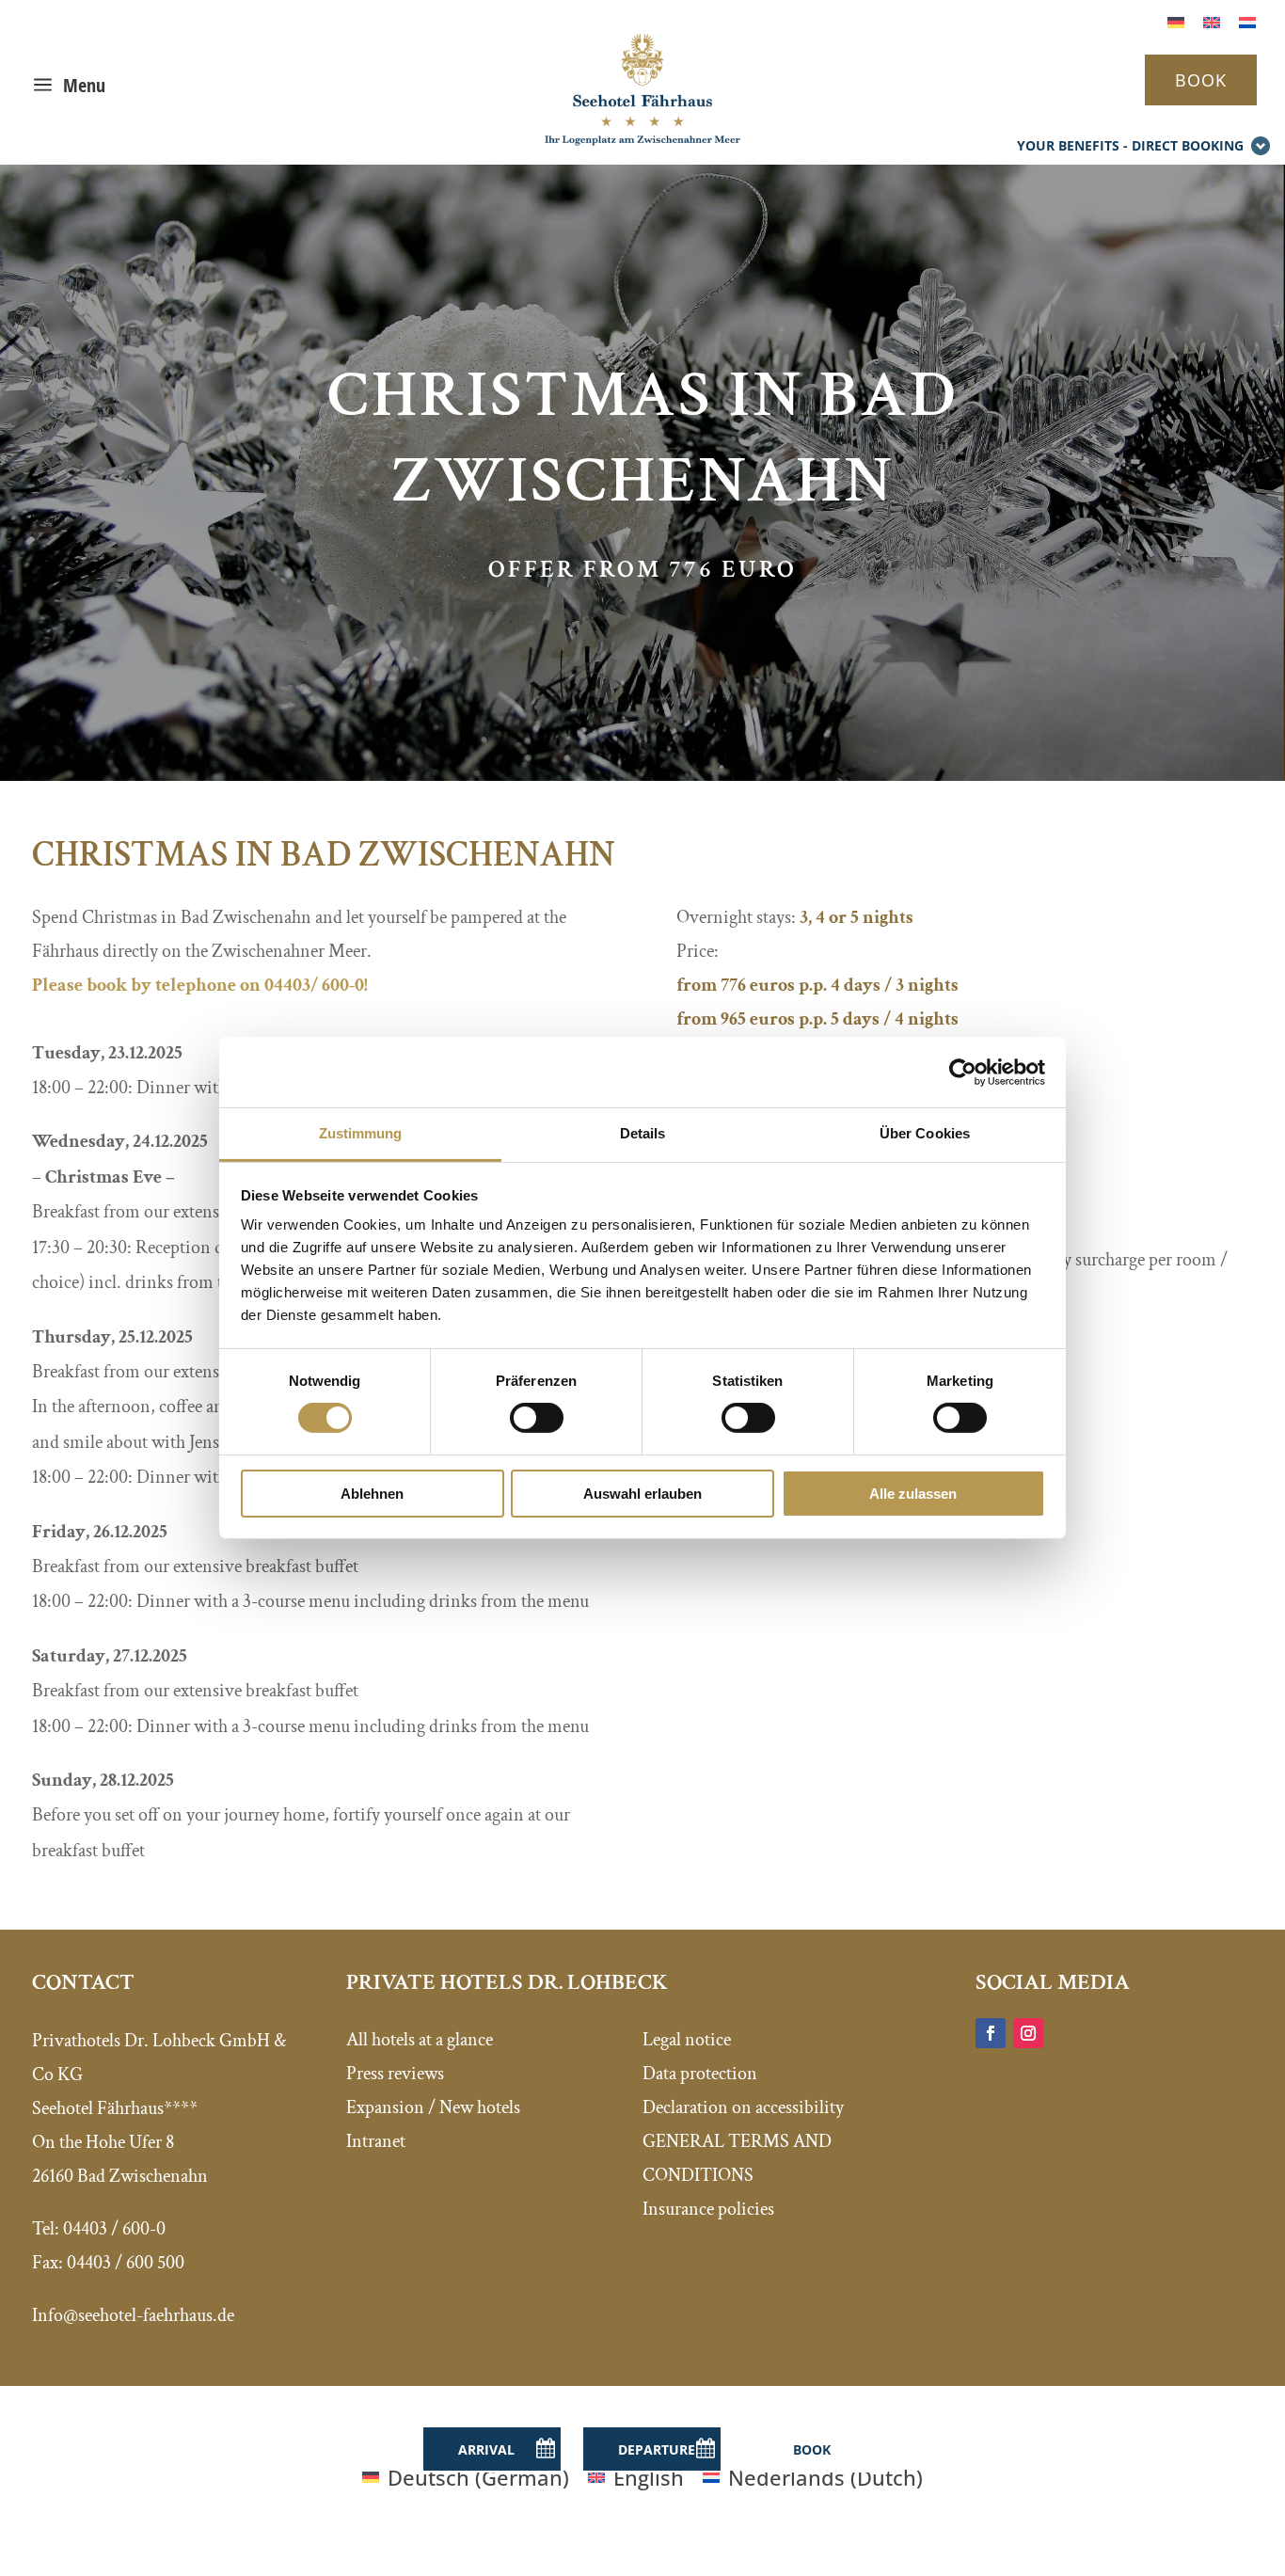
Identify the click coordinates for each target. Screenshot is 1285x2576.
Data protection (700, 2074)
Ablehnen (372, 1494)
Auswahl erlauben (642, 1494)
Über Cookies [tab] (925, 1133)
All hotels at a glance (420, 2040)
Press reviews (395, 2074)
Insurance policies (708, 2209)
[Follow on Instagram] (1028, 2033)
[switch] (537, 1418)
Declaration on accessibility (743, 2107)
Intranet (376, 2141)
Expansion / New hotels (433, 2107)
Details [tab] (643, 1133)
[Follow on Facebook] (991, 2033)
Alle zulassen (913, 1494)
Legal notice (687, 2040)
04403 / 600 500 (126, 2263)
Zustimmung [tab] (361, 1133)
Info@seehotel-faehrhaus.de (133, 2315)
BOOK (1201, 80)
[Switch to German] (1176, 20)
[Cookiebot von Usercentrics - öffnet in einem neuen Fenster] (963, 1072)
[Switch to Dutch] (1247, 20)
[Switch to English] (1212, 20)
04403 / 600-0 (114, 2229)
